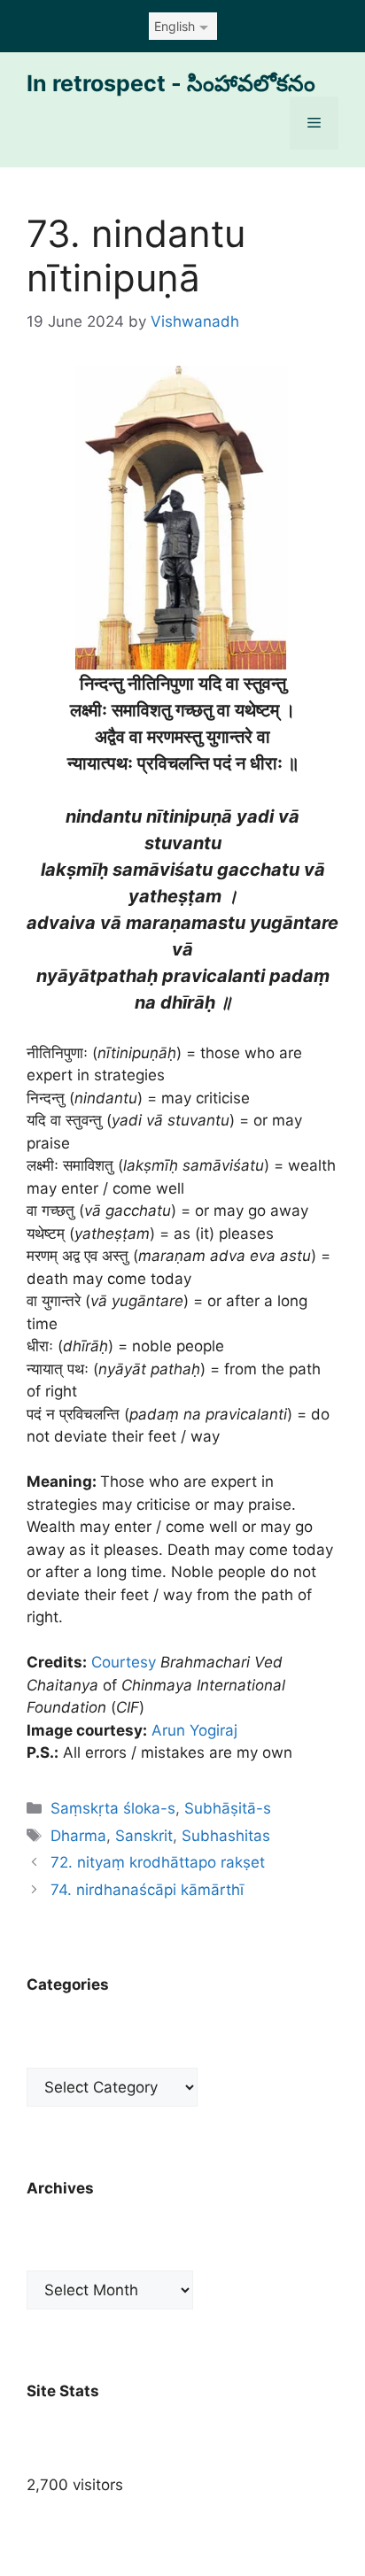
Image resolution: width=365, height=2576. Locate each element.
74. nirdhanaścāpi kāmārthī (147, 1890)
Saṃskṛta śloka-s (113, 1808)
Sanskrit (144, 1836)
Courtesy (124, 1662)
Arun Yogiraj (194, 1730)
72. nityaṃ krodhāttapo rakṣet (158, 1862)
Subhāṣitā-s (228, 1808)
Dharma (78, 1836)
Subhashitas (226, 1836)
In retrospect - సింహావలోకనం (171, 83)
